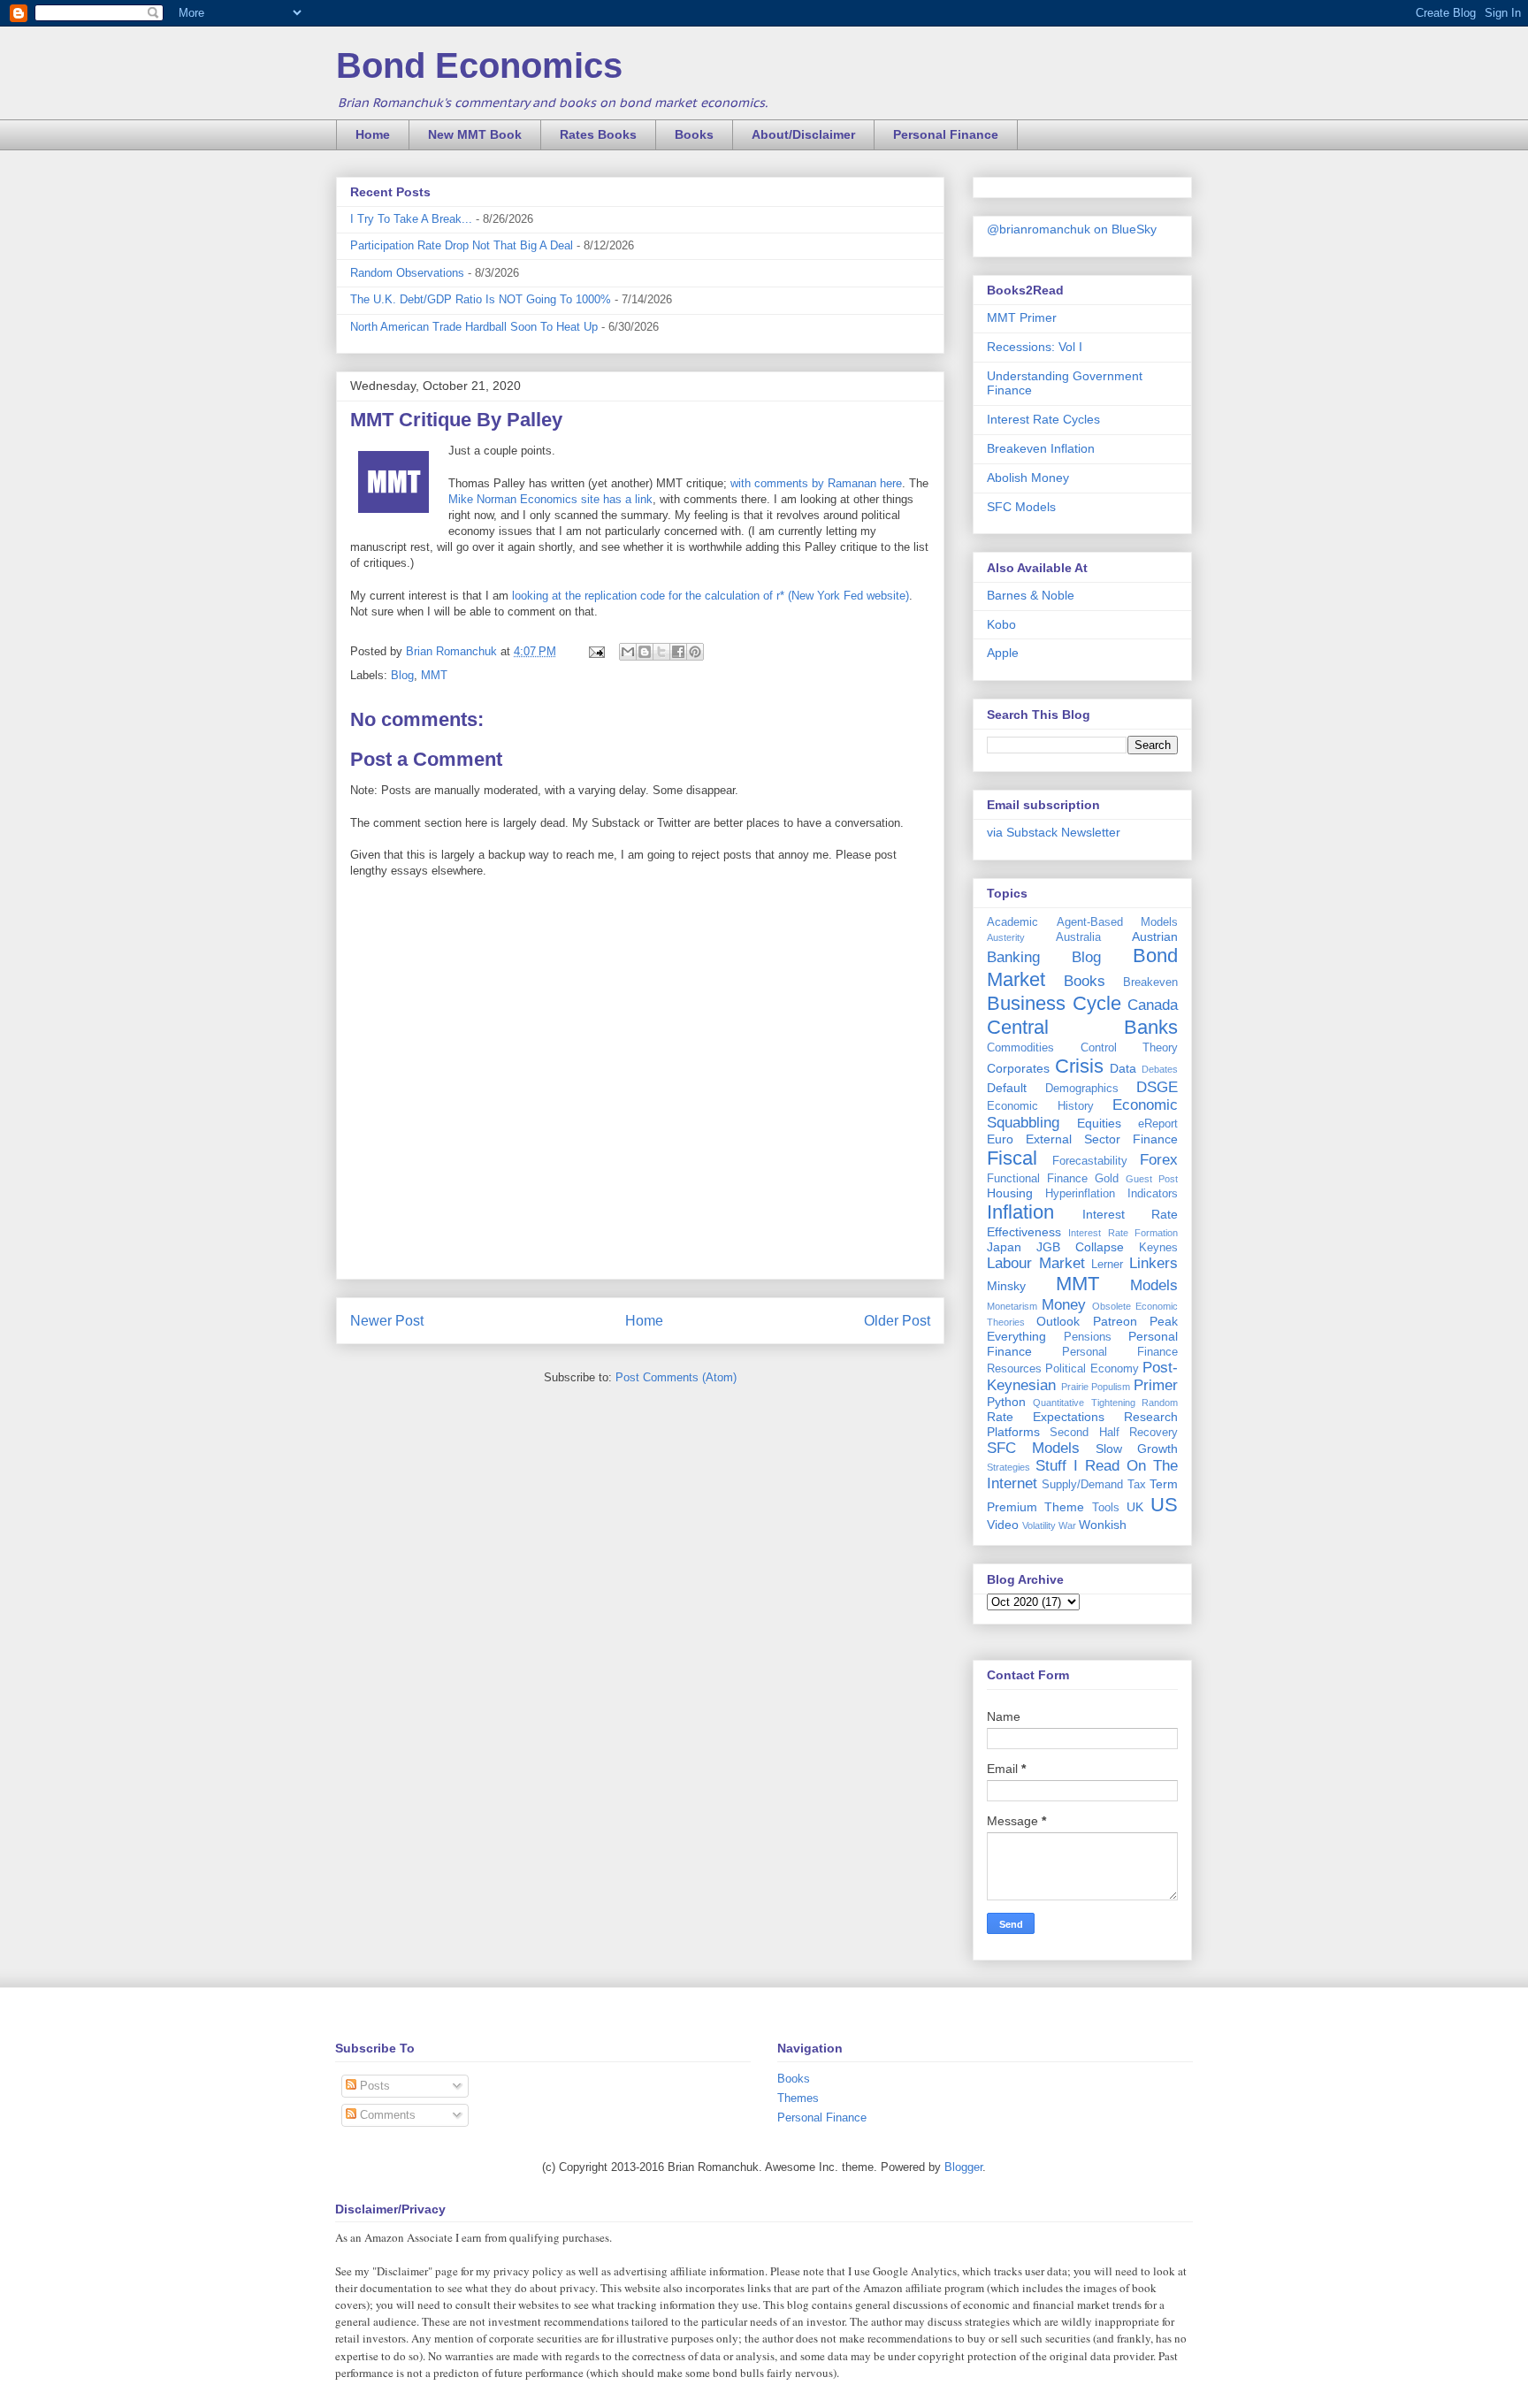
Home (373, 134)
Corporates (1018, 1068)
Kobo (1001, 624)
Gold (1107, 1179)
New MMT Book (475, 134)
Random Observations (407, 273)
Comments (386, 2115)
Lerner (1107, 1265)
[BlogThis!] (645, 652)
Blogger (963, 2167)
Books (694, 134)
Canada (1153, 1005)
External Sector (1073, 1139)
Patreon (1115, 1321)
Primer (1156, 1385)
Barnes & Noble (1031, 595)
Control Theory (1130, 1048)
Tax (1137, 1485)
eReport (1158, 1124)
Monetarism (1012, 1306)
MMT (434, 675)
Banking (1013, 957)
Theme (1064, 1507)
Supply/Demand (1082, 1485)
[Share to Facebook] (678, 652)
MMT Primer (1022, 317)
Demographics (1082, 1089)
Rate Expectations (1046, 1417)
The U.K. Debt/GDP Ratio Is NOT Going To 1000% (481, 299)
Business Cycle (1054, 1003)
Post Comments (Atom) (676, 1377)
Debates (1160, 1069)
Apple (1003, 653)
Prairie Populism (1096, 1387)
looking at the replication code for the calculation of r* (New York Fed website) (709, 596)
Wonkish (1103, 1525)
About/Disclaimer (803, 134)
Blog (402, 675)
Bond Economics (479, 65)
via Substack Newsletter (1054, 832)
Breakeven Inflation (1041, 448)
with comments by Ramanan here (816, 483)
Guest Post (1152, 1179)
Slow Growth (1137, 1449)
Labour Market (1036, 1263)
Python (1006, 1402)
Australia (1078, 937)
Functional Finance (1037, 1179)
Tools (1106, 1508)
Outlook (1058, 1321)
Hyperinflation (1080, 1194)
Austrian (1155, 936)
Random (1160, 1403)
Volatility (1039, 1525)
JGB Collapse (1080, 1247)
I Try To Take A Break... (411, 219)
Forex (1159, 1160)
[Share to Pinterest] (695, 652)
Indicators (1153, 1194)
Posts (373, 2086)
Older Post (897, 1321)
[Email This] (628, 652)
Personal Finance (946, 134)
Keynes (1158, 1248)
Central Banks (1082, 1027)
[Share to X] (661, 652)
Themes (798, 2098)
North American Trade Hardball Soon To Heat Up (474, 327)
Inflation (1020, 1212)
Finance (1155, 1139)
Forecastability (1090, 1161)
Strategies (1008, 1467)
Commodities (1020, 1048)
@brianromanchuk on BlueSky (1072, 229)
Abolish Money (1028, 478)
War (1067, 1525)
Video (1003, 1525)
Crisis (1079, 1066)
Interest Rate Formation (1123, 1233)
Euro (1000, 1139)
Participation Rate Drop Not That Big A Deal (462, 245)
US (1164, 1505)
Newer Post (387, 1321)
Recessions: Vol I (1035, 347)
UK (1135, 1507)
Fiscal (1012, 1158)
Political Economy (1092, 1369)
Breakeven (1150, 982)
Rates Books (598, 134)
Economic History (1040, 1106)
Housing (1010, 1193)
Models (1154, 1285)
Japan (1004, 1247)
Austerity (1006, 937)
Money (1064, 1305)
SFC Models (1021, 507)
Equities (1099, 1123)
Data (1123, 1068)
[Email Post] (596, 651)
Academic (1012, 922)
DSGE (1157, 1087)
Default (1007, 1088)
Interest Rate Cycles (1043, 419)
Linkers (1154, 1263)
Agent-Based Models (1118, 922)
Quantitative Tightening (1084, 1403)
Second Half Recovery (1114, 1433)
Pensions (1088, 1337)
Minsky (1006, 1286)
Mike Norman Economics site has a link (550, 499)
